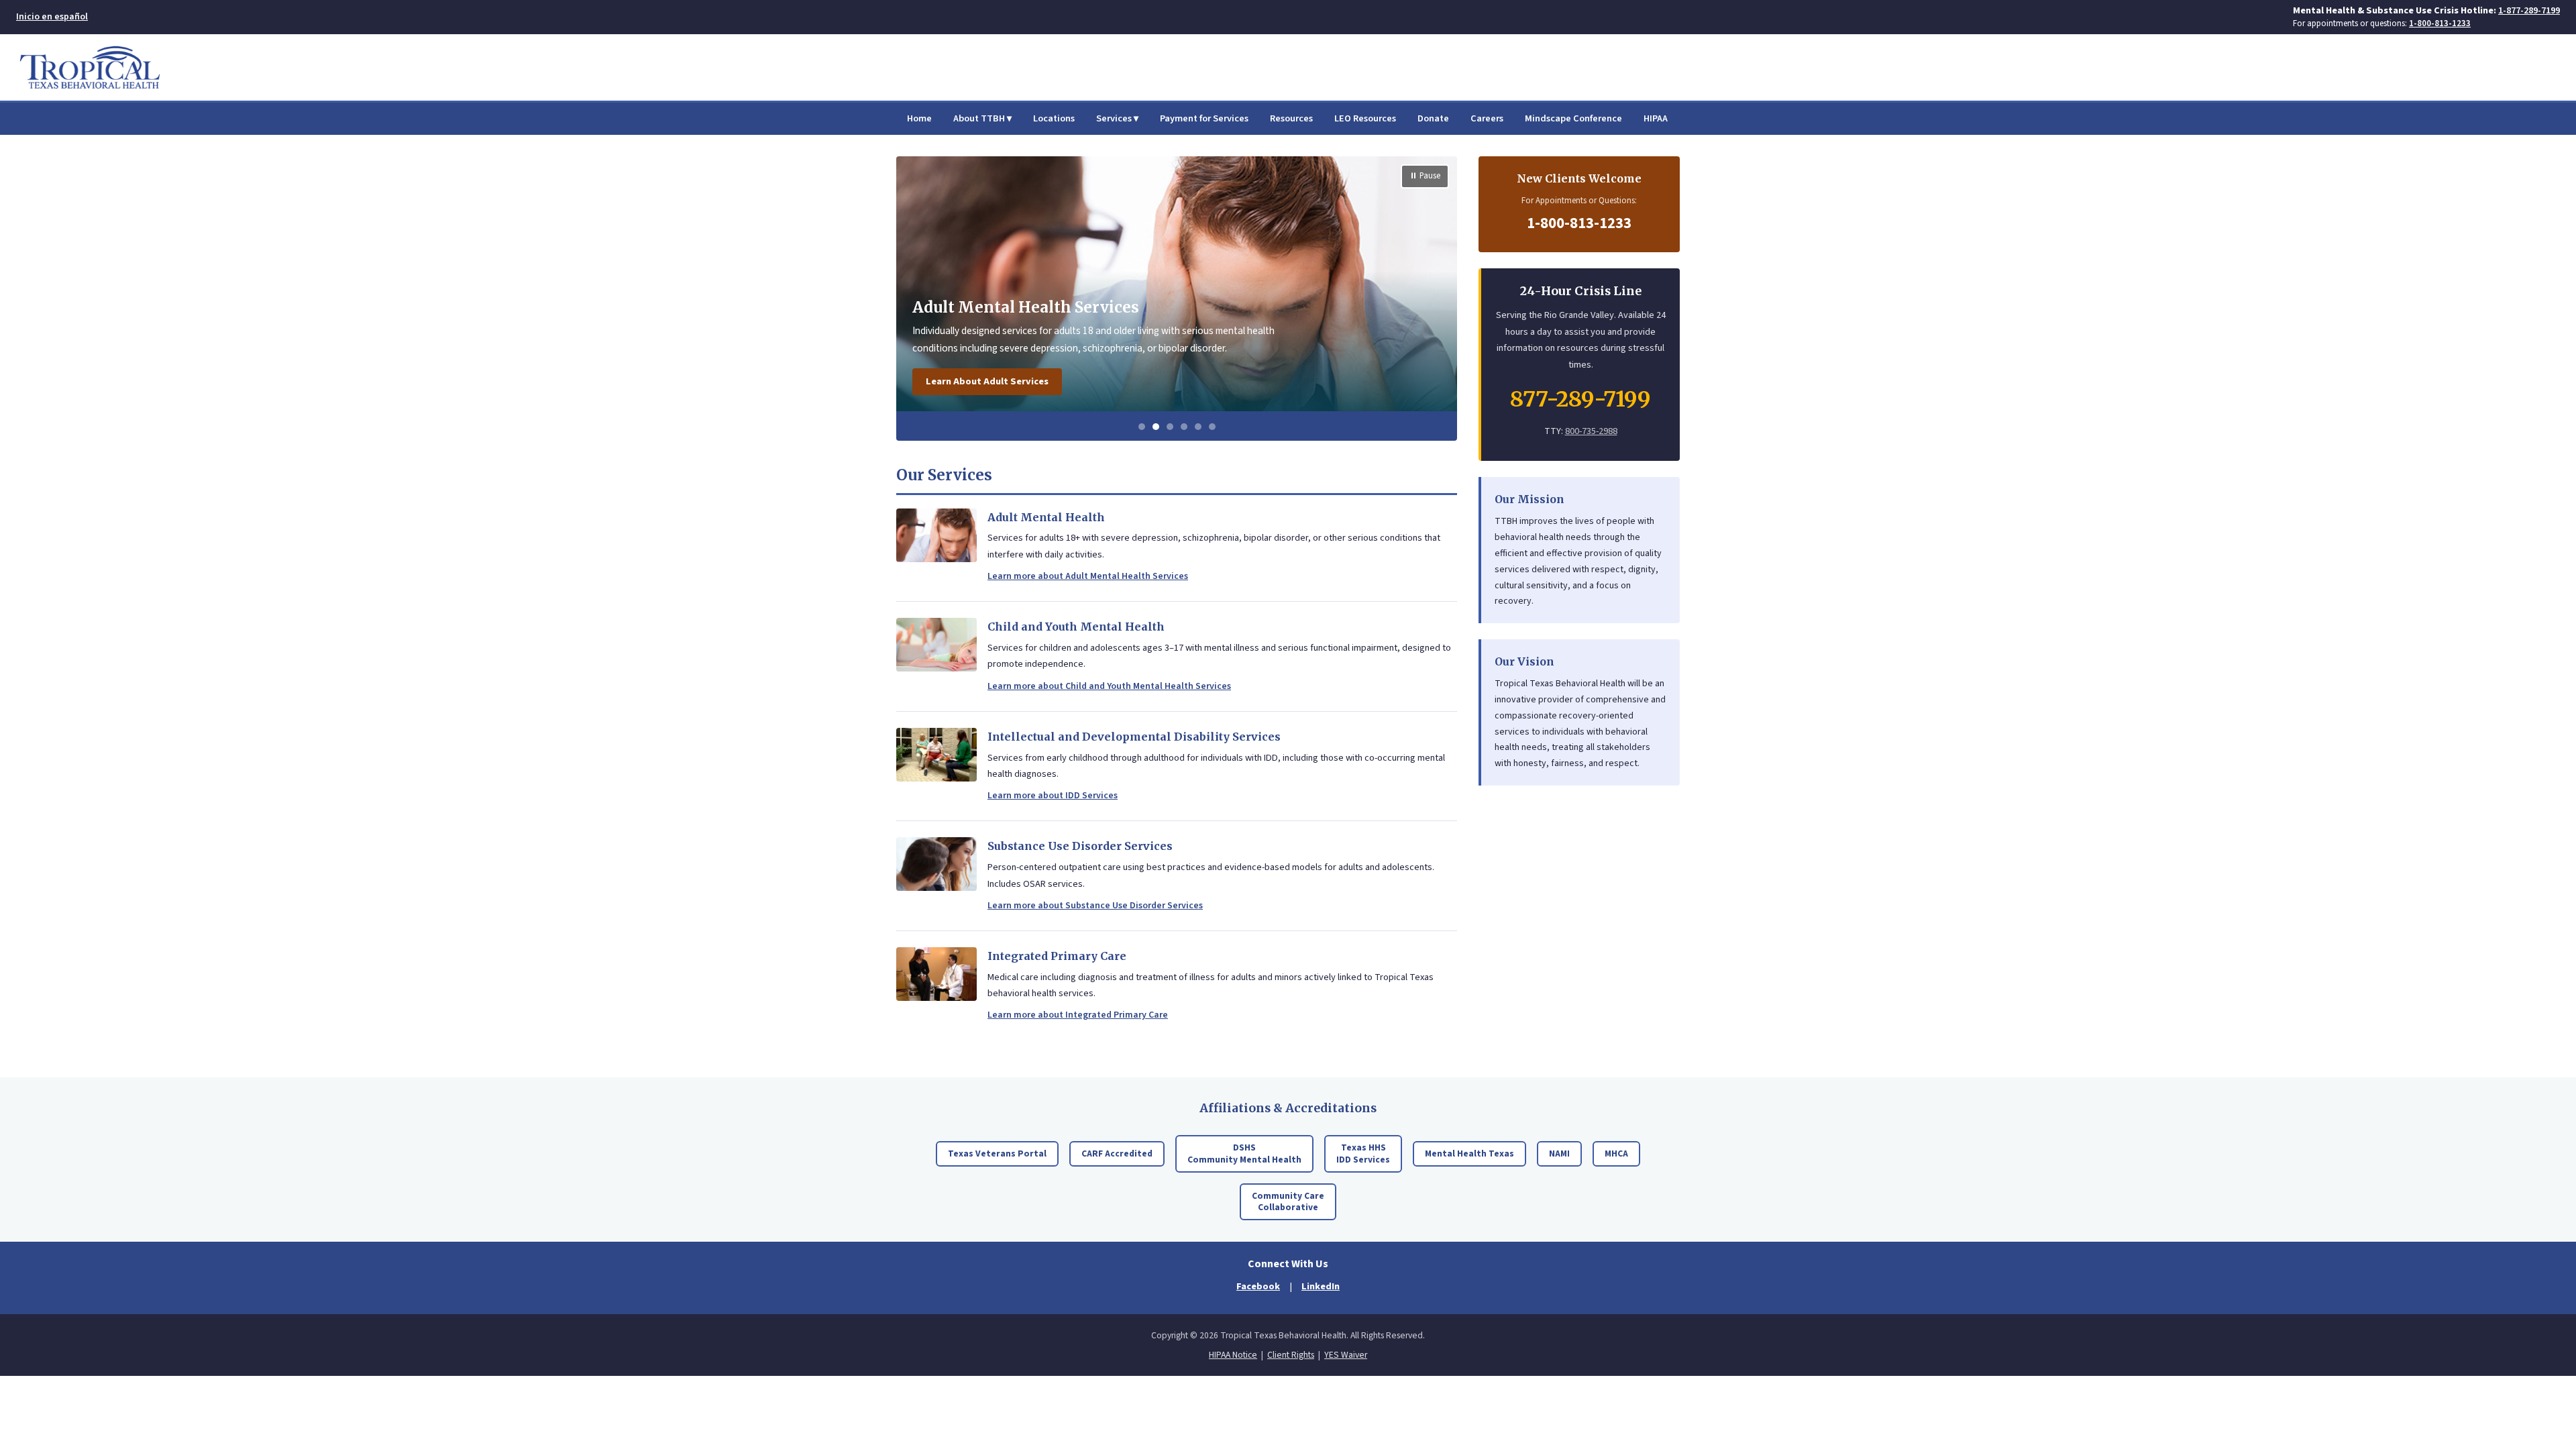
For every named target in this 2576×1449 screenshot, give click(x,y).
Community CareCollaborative (1288, 1202)
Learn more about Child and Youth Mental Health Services (1109, 686)
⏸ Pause (1425, 176)
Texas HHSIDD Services (1363, 1153)
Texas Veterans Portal (997, 1153)
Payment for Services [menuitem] (1204, 118)
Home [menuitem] (919, 118)
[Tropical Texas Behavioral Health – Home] (90, 67)
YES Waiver (1346, 1355)
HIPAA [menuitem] (1656, 118)
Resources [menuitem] (1291, 118)
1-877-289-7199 (2529, 10)
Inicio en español (52, 17)
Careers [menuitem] (1487, 118)
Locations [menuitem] (1054, 118)
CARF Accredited (1117, 1153)
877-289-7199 (1580, 399)
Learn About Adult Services (987, 381)
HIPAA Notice (1233, 1355)
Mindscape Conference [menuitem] (1573, 118)
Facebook (1258, 1286)
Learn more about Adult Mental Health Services (1088, 576)
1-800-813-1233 (2440, 23)
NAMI (1559, 1153)
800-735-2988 (1591, 431)
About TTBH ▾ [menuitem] (982, 118)
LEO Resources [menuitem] (1365, 118)
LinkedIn (1321, 1286)
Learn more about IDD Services (1053, 796)
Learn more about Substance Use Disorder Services (1095, 906)
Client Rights (1291, 1355)
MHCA (1616, 1153)
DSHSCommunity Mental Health (1244, 1153)
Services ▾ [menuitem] (1117, 118)
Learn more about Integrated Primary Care (1078, 1015)
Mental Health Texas (1469, 1153)
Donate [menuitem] (1433, 118)
